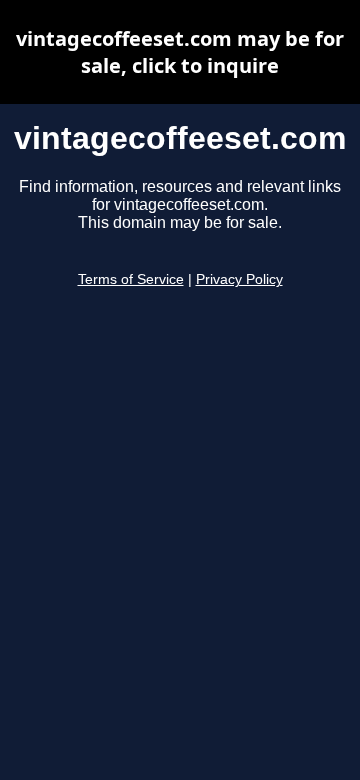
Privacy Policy (239, 279)
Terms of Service (131, 279)
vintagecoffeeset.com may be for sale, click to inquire (180, 52)
